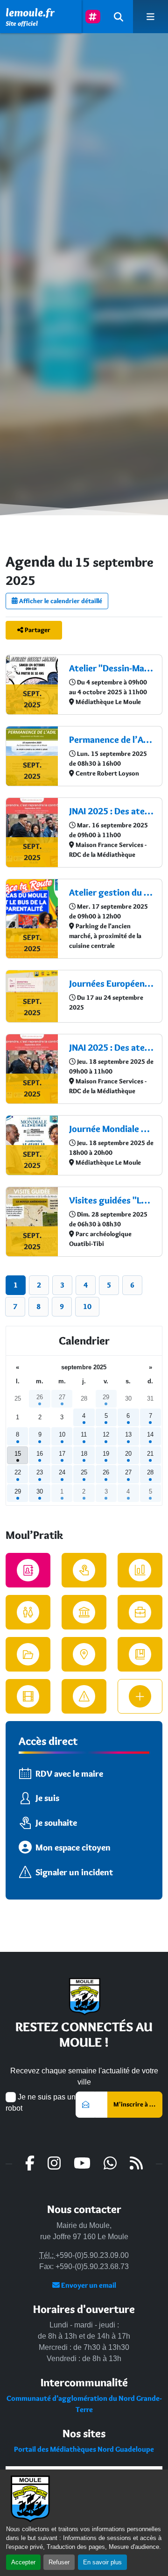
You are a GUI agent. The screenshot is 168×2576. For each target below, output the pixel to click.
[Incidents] (84, 1696)
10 (87, 1306)
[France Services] (84, 1612)
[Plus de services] (140, 1696)
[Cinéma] (28, 1696)
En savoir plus (102, 2562)
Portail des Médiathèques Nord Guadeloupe (84, 2449)
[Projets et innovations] (140, 1612)
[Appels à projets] (28, 1654)
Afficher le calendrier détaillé (60, 601)
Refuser (59, 2562)
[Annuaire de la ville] (28, 1570)
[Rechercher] (119, 17)
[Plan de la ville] (84, 1654)
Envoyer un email (88, 2285)
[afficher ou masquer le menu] (150, 17)
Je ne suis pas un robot (41, 2103)
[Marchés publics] (140, 1570)
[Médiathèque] (140, 1654)
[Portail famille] (28, 1612)
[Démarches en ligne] (84, 1570)
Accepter (23, 2562)
